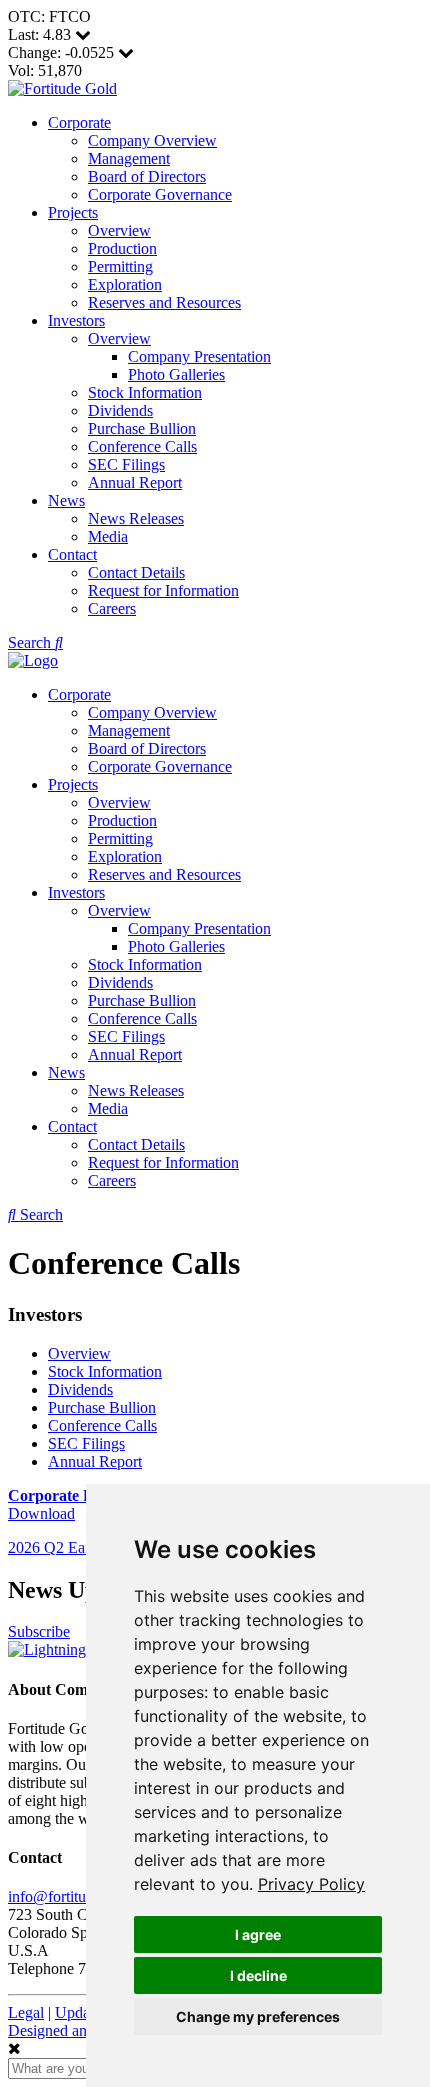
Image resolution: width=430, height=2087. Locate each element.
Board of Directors (147, 176)
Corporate (79, 122)
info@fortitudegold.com (84, 1896)
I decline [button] (258, 1975)
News (66, 500)
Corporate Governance (160, 194)
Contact (72, 554)
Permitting (120, 266)
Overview (119, 230)
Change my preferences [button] (258, 2016)
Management (129, 158)
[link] (311, 1884)
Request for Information (163, 590)
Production (122, 248)
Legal (26, 2012)
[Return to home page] (62, 88)
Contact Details (136, 572)
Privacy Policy (311, 1884)
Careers (112, 608)
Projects (73, 212)
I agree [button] (258, 1934)
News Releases (136, 518)
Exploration (125, 284)
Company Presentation (199, 356)
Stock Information (145, 392)
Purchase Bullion (142, 428)
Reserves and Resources (164, 302)
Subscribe (39, 1631)
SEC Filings (126, 464)
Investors (76, 320)
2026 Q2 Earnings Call (81, 1547)
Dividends (120, 410)
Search (31, 642)
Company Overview (152, 140)
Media (108, 536)
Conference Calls (142, 446)
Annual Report (135, 482)
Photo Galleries (176, 374)
